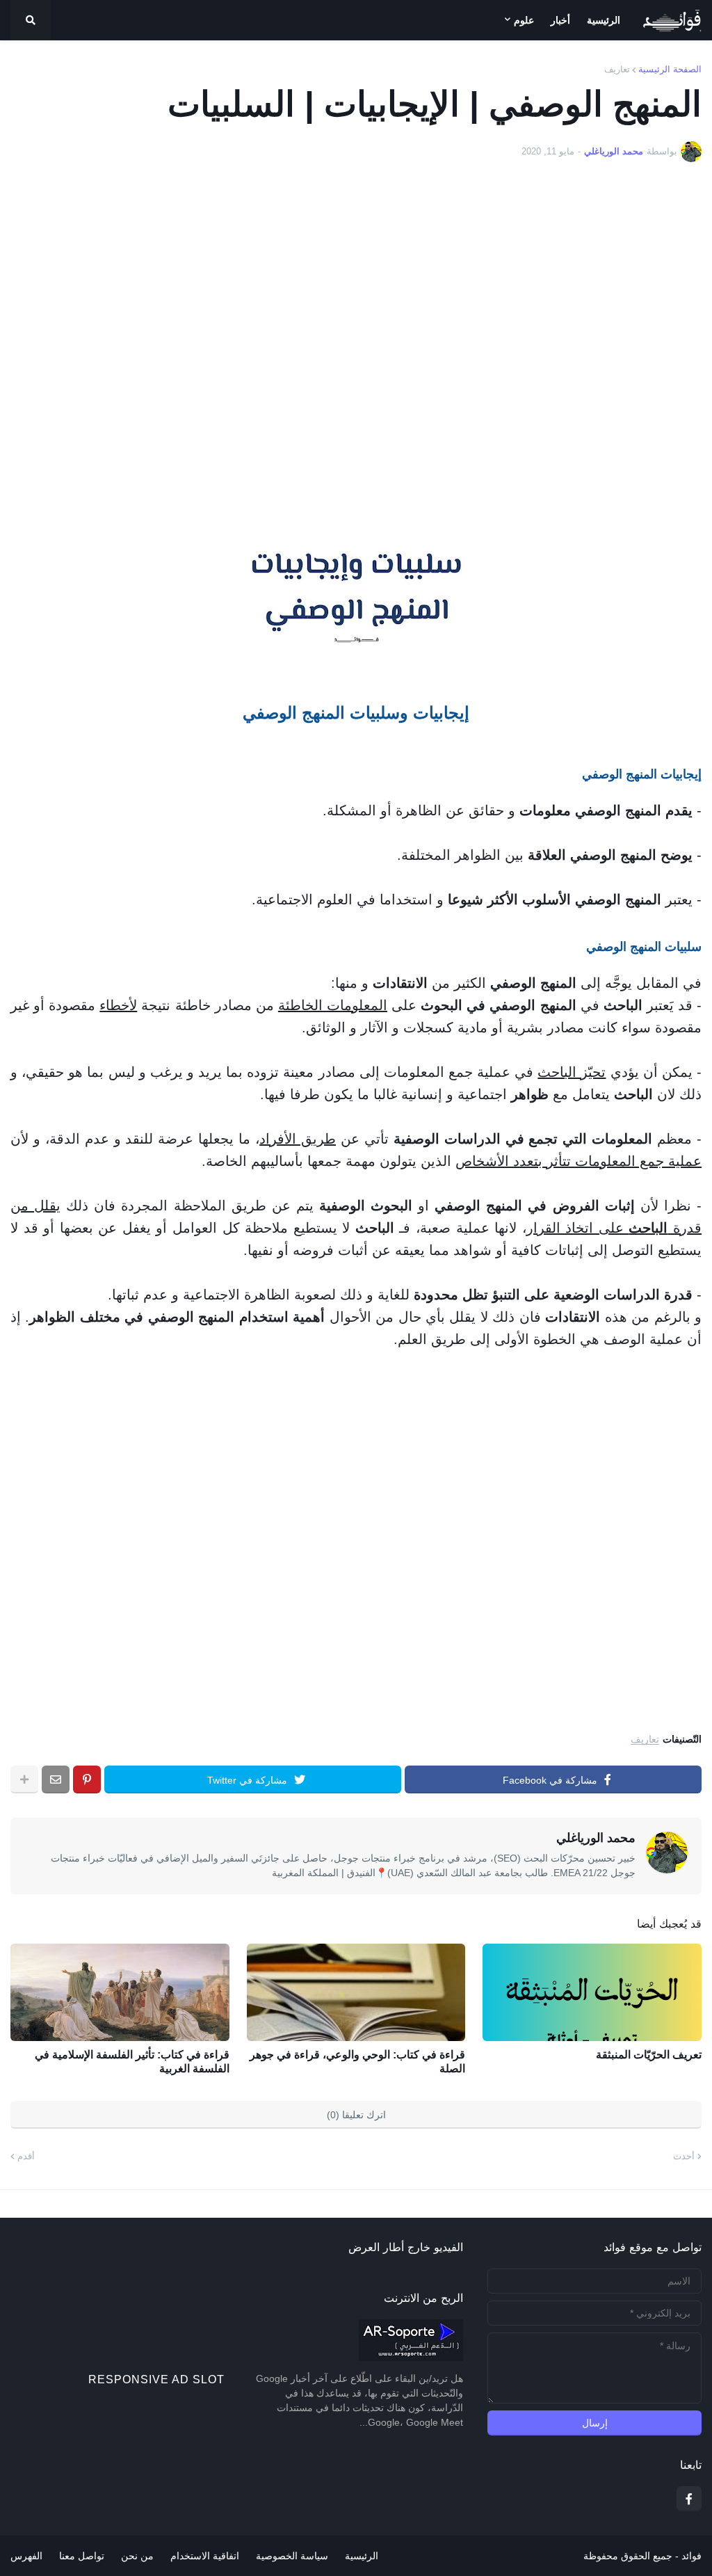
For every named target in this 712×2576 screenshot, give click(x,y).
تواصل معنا (82, 2556)
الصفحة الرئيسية (670, 69)
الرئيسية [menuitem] (604, 20)
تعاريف (617, 69)
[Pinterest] (87, 1779)
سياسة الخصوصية (292, 2556)
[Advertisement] (356, 352)
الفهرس (26, 2556)
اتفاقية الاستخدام (205, 2556)
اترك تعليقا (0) (356, 2115)
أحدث (684, 2156)
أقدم (26, 2156)
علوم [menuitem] (524, 20)
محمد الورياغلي (596, 1838)
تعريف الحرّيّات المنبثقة (649, 2055)
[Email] (56, 1779)
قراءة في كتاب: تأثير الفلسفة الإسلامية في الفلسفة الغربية (132, 2062)
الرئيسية (362, 2556)
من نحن (137, 2556)
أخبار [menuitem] (560, 20)
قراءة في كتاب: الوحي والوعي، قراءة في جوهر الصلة (357, 2062)
